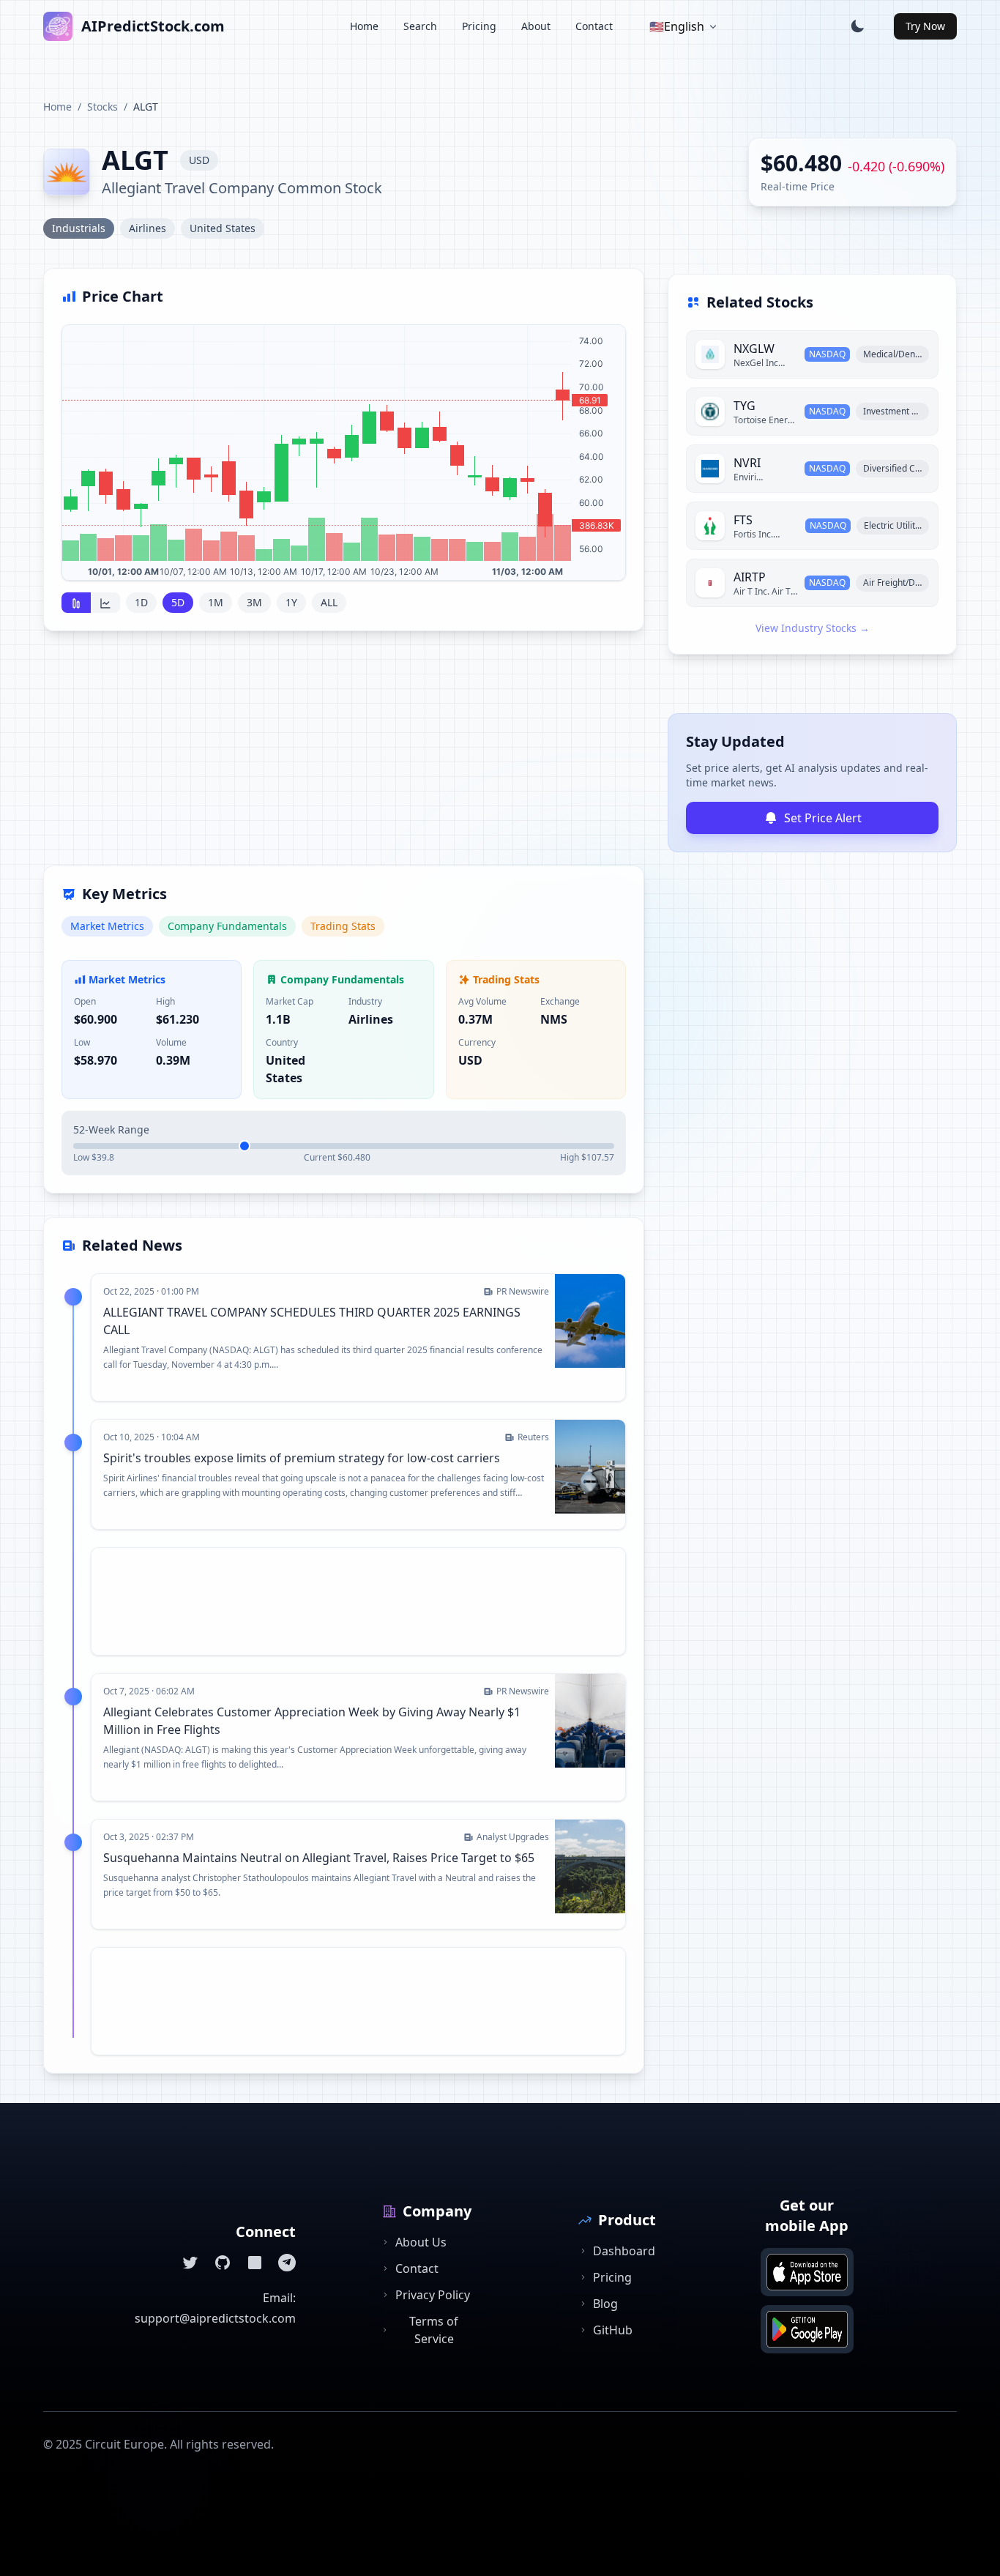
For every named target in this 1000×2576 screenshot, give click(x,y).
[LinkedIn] (255, 2263)
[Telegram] (287, 2263)
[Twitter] (190, 2263)
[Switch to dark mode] (857, 26)
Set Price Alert (823, 818)
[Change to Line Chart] (105, 603)
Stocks (102, 107)
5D (178, 602)
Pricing (479, 26)
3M (254, 602)
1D (141, 602)
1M (216, 602)
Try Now (925, 26)
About (536, 26)
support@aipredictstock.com (215, 2318)
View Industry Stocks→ (813, 628)
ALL (329, 602)
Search (420, 26)
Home (364, 26)
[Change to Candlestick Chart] (76, 603)
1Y (291, 602)
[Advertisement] (344, 757)
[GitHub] (223, 2263)
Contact (594, 26)
